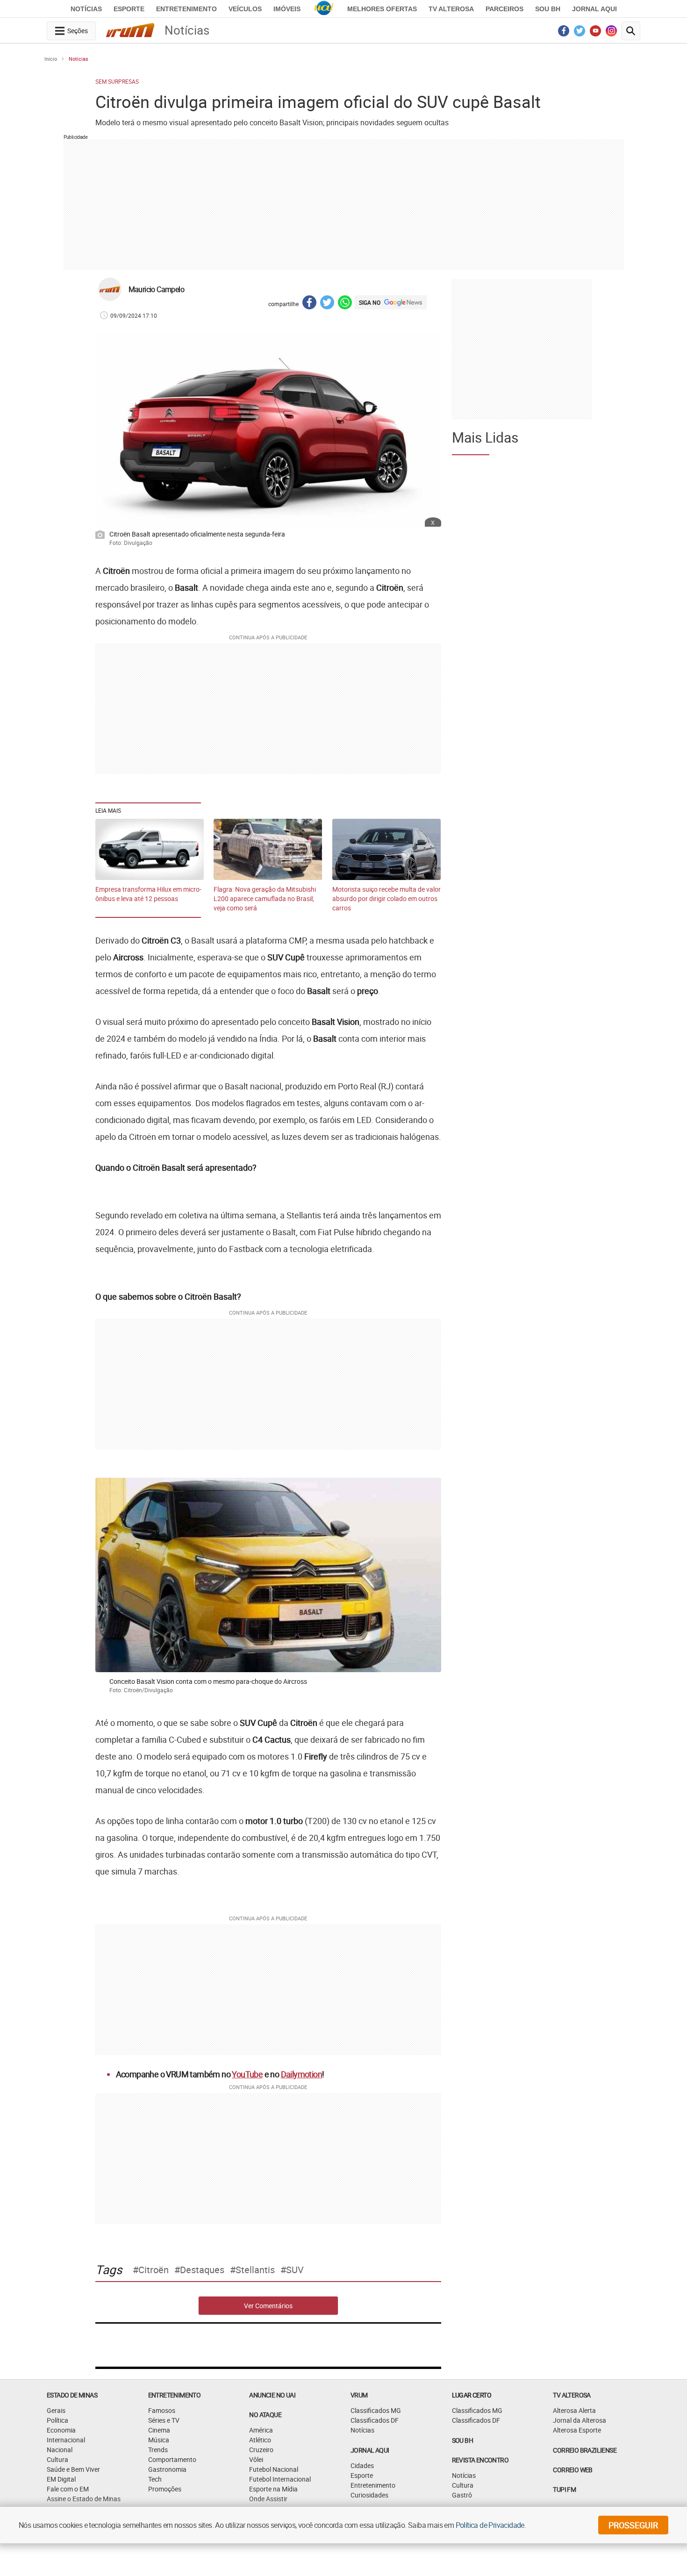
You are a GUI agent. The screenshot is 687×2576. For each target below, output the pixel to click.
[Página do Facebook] (564, 33)
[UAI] (324, 9)
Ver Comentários (268, 2306)
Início (51, 59)
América (261, 2430)
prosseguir (633, 2525)
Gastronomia (167, 2469)
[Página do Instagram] (612, 33)
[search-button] (631, 31)
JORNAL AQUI (594, 9)
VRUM (359, 2395)
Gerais (56, 2410)
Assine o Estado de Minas (84, 2499)
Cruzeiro (261, 2450)
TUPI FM (564, 2489)
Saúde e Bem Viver (73, 2469)
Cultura (57, 2459)
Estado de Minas (72, 2395)
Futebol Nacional (274, 2469)
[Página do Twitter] (580, 33)
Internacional (66, 2440)
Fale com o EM (68, 2489)
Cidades (362, 2465)
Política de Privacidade (490, 2525)
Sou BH (548, 9)
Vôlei (256, 2459)
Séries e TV (164, 2420)
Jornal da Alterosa (580, 2420)
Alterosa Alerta (574, 2410)
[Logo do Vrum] (130, 32)
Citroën (154, 2270)
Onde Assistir (268, 2499)
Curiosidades (369, 2495)
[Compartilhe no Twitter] (327, 304)
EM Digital (61, 2479)
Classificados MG (376, 2410)
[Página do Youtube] (596, 33)
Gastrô (462, 2495)
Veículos (245, 9)
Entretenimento (186, 9)
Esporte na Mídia (273, 2489)
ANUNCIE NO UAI (272, 2395)
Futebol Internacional (280, 2479)
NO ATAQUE (265, 2415)
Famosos (162, 2410)
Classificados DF (375, 2420)
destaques (202, 2270)
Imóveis (287, 9)
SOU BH (462, 2440)
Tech (155, 2479)
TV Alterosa (451, 9)
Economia (61, 2430)
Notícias (86, 9)
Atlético (260, 2440)
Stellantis (255, 2270)
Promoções (165, 2489)
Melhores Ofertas (382, 9)
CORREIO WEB (572, 2470)
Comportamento (172, 2459)
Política (57, 2420)
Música (159, 2440)
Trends (158, 2450)
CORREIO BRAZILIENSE (585, 2450)
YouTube (247, 2074)
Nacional (60, 2450)
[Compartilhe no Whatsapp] (345, 304)
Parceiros (505, 9)
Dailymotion (301, 2074)
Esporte (129, 9)
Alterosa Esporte (577, 2430)
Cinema (159, 2430)
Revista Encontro (480, 2460)
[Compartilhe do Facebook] (309, 304)
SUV (295, 2270)
